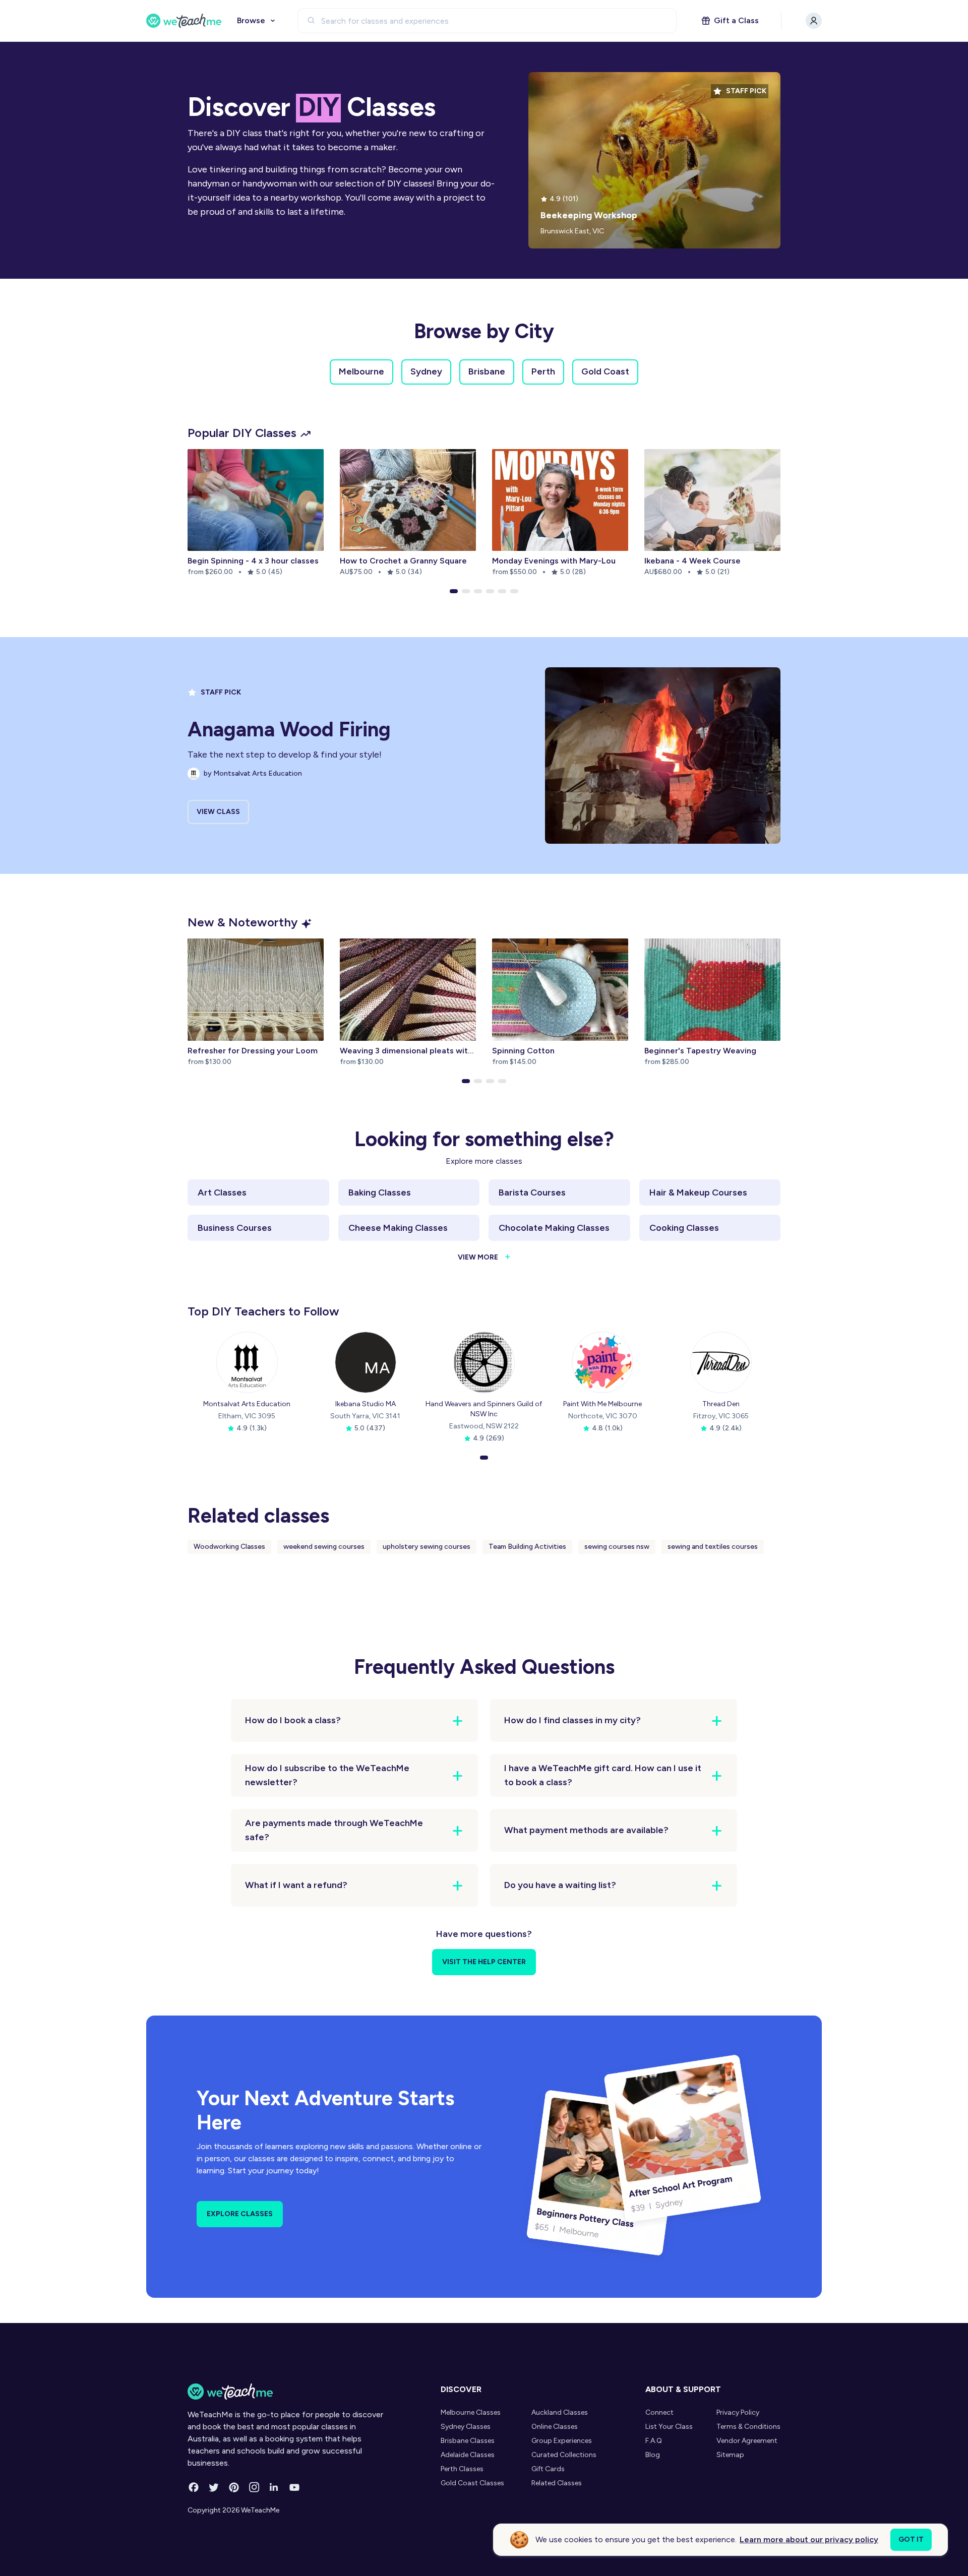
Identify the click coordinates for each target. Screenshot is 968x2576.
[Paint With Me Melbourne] (602, 1362)
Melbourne (361, 371)
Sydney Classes (466, 2427)
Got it (911, 2539)
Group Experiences (562, 2441)
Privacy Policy (738, 2412)
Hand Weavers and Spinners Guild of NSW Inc (484, 1409)
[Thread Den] (721, 1362)
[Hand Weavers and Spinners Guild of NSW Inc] (484, 1362)
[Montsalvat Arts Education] (247, 1362)
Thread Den (721, 1404)
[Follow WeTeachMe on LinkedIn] (274, 2487)
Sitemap (730, 2455)
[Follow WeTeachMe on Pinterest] (234, 2487)
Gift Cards (548, 2469)
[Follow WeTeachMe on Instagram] (254, 2487)
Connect (659, 2412)
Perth (543, 371)
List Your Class (669, 2427)
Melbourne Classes (471, 2412)
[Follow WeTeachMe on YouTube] (294, 2487)
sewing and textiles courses (713, 1547)
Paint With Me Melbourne (602, 1404)
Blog (653, 2455)
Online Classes (555, 2427)
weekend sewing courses (324, 1547)
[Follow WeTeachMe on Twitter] (214, 2487)
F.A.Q (654, 2441)
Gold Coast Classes (472, 2483)
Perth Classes (462, 2469)
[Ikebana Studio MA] (366, 1362)
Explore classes (240, 2214)
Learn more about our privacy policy (809, 2539)
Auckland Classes (560, 2412)
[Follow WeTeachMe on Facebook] (194, 2487)
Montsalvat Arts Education (247, 1404)
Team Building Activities (527, 1547)
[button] (454, 591)
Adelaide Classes (468, 2455)
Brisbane (487, 371)
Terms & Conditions (748, 2427)
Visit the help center (484, 1962)
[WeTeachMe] (184, 21)
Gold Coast (605, 371)
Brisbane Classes (468, 2441)
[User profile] (814, 21)
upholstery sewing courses (427, 1547)
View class (218, 812)
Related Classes (557, 2483)
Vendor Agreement (747, 2441)
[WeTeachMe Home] (286, 2392)
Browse (251, 20)
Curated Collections (564, 2455)
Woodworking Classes (229, 1547)
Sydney (426, 371)
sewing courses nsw (617, 1547)
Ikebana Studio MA (366, 1404)
